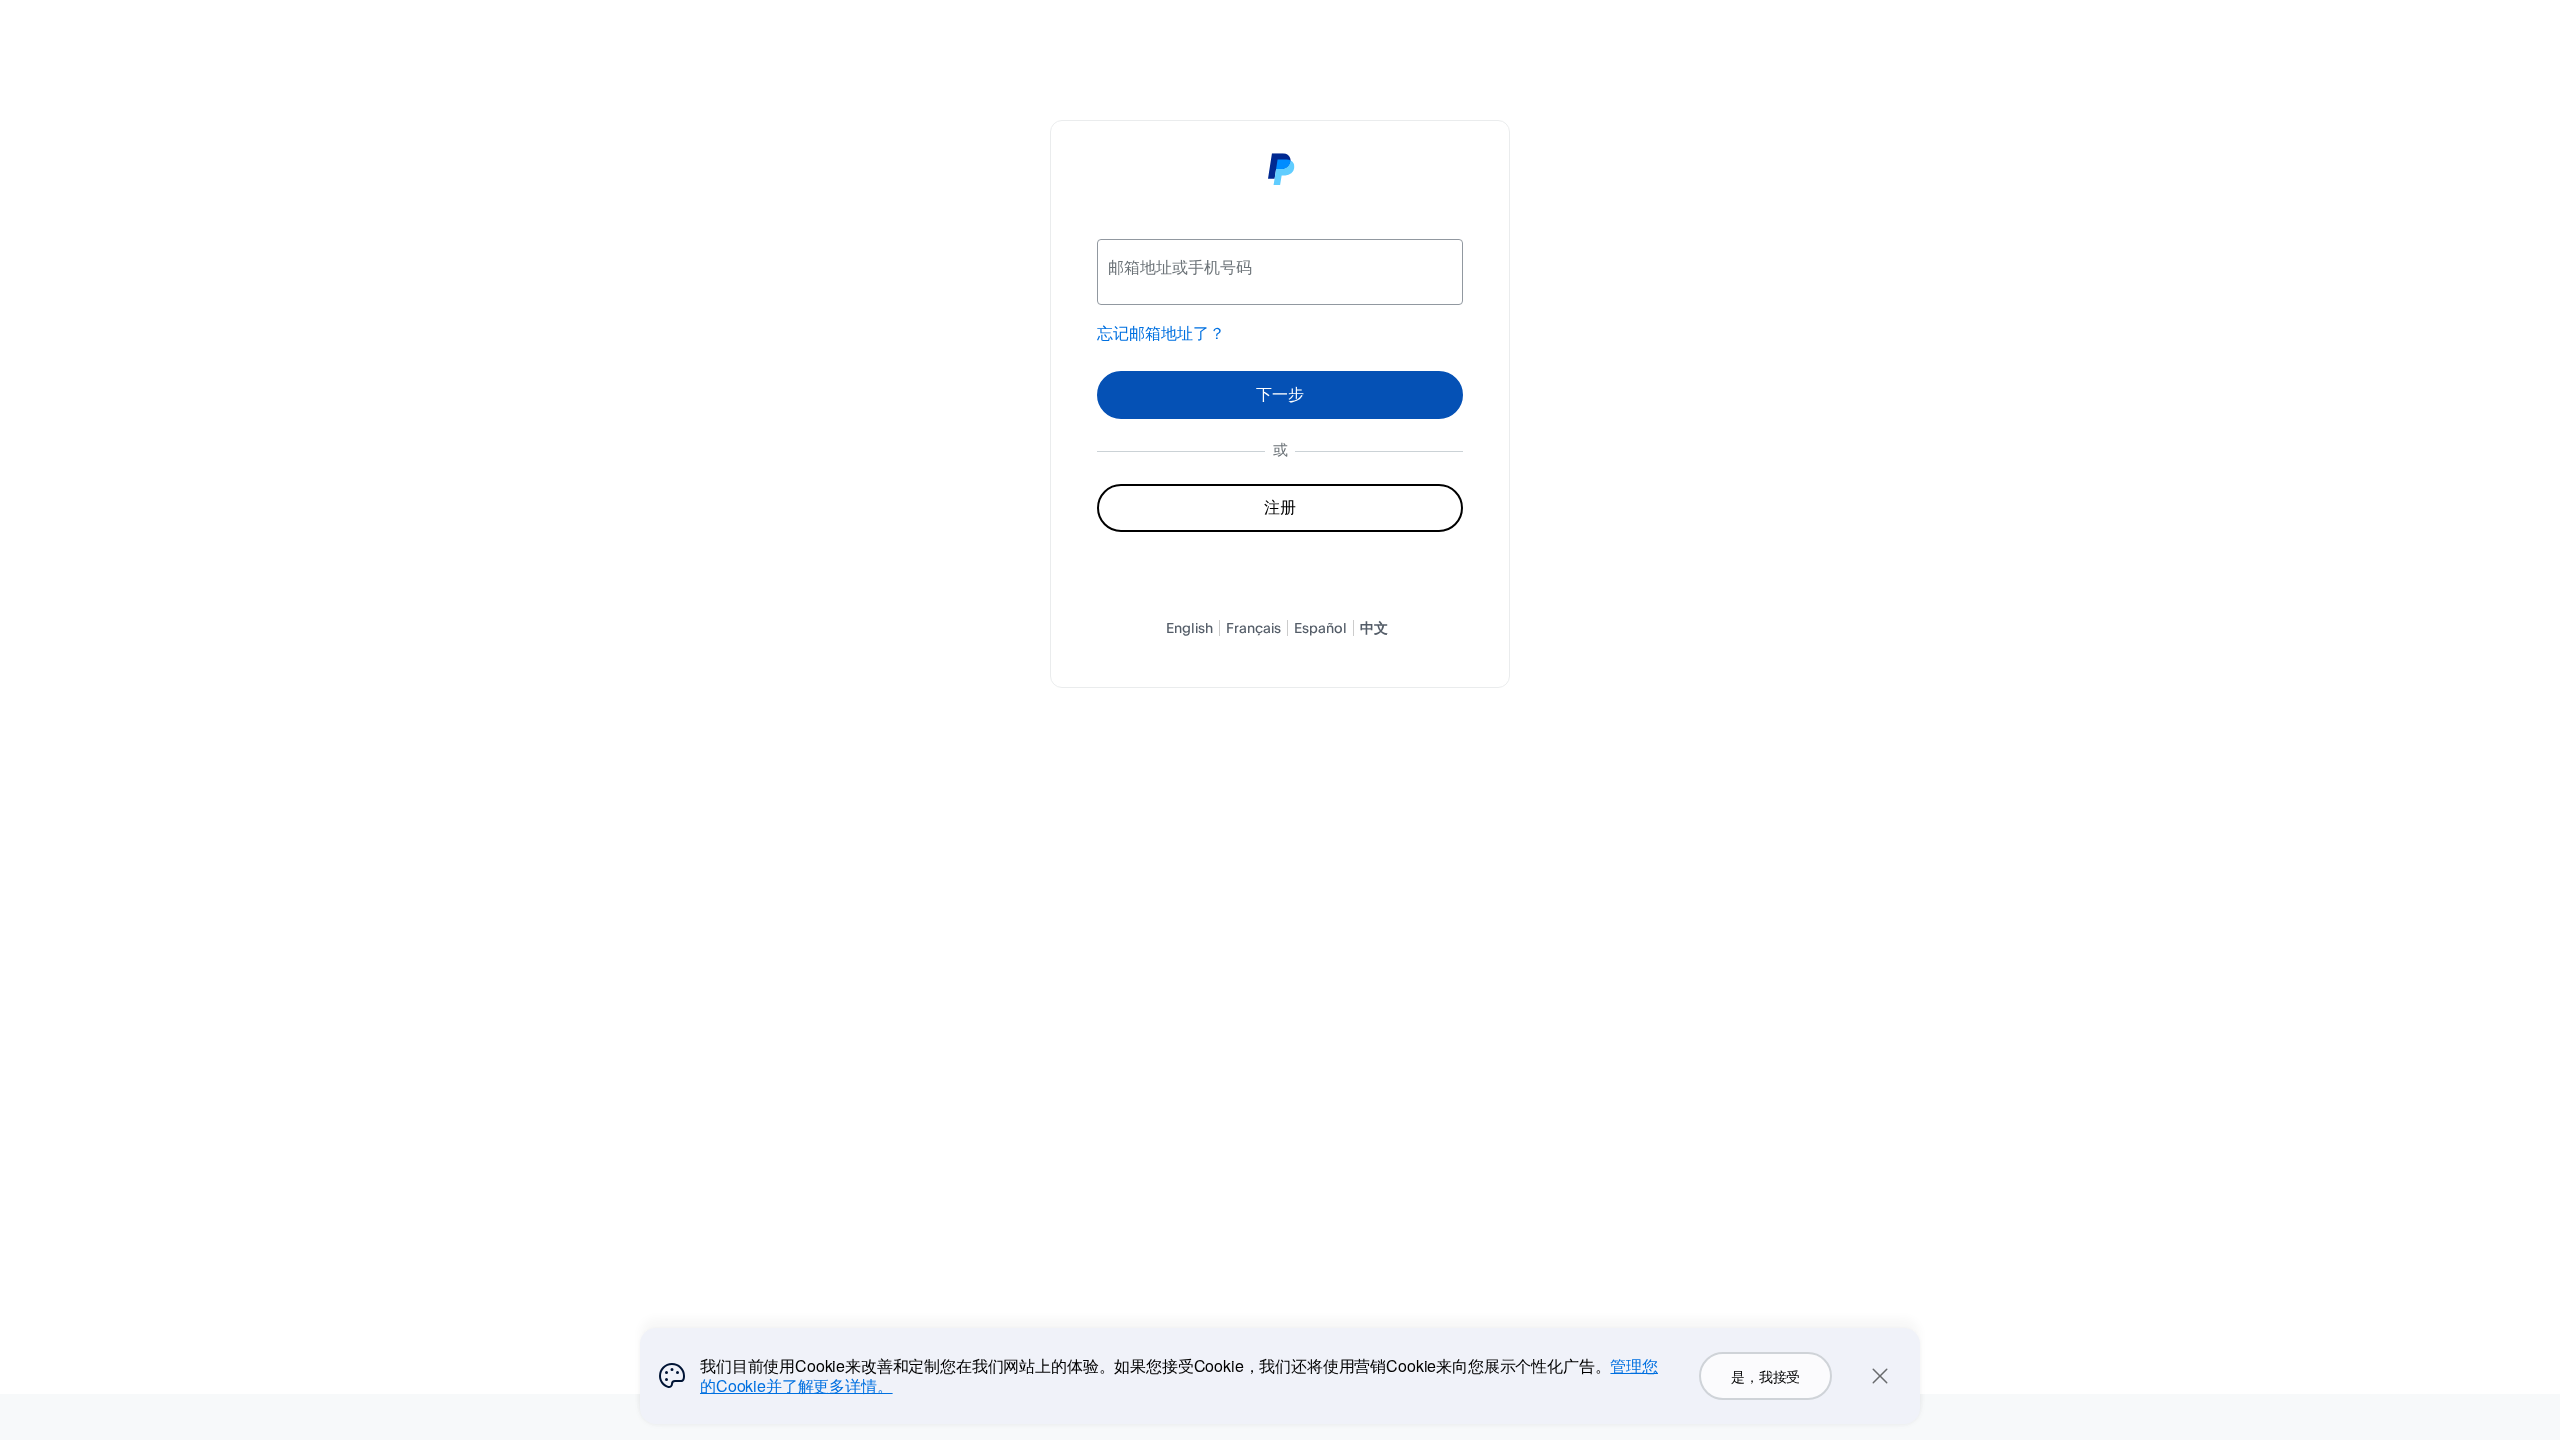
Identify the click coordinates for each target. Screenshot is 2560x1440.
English (1189, 627)
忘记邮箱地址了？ (1161, 333)
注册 (1279, 507)
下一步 (1280, 394)
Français (1253, 627)
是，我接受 (1765, 1376)
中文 (1374, 627)
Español (1320, 627)
